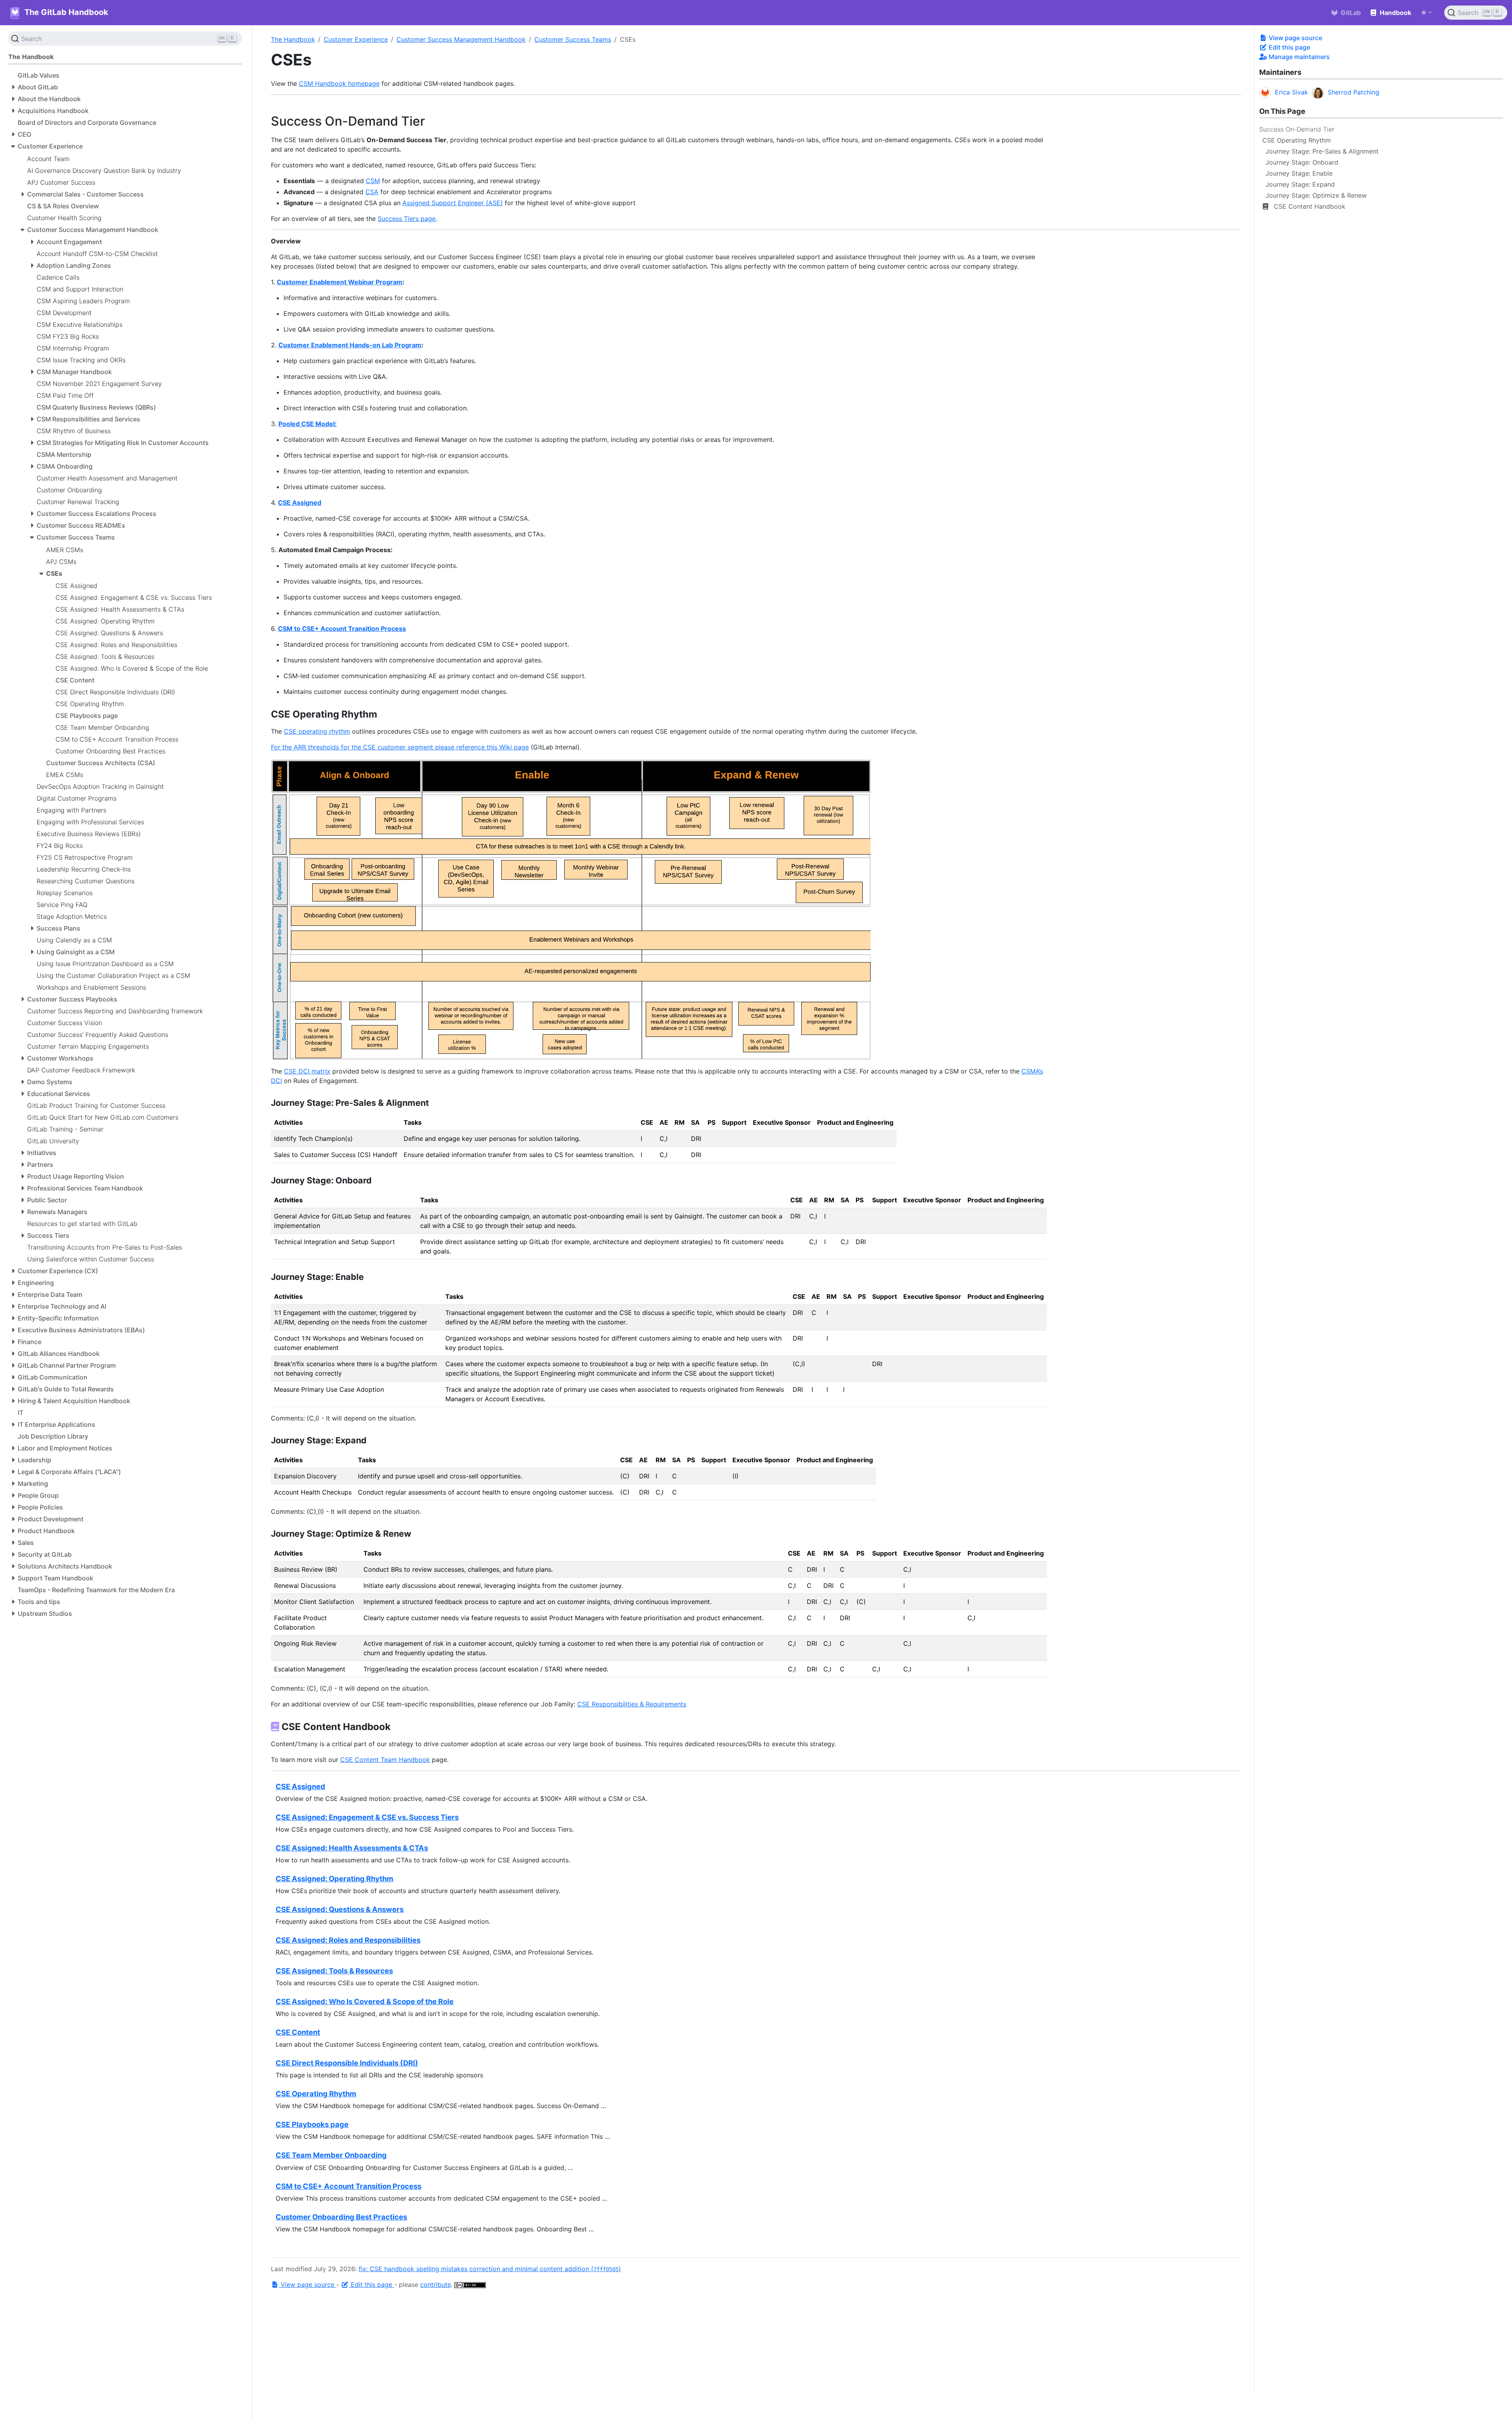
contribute (435, 2285)
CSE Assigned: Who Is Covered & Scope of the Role (365, 2001)
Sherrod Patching (1354, 92)
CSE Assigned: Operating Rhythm (334, 1879)
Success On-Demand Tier (1297, 129)
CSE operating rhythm (317, 731)
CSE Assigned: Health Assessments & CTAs (352, 1848)
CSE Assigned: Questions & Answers (340, 1909)
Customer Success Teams (573, 39)
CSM (373, 181)
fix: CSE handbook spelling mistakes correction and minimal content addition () (490, 2269)
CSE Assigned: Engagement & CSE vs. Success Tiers (367, 1817)
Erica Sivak (1291, 92)
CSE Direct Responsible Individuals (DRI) (347, 2063)
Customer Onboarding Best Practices (341, 2217)
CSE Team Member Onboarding (331, 2155)
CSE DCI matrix (307, 1071)
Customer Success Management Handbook (461, 39)
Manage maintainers (1298, 57)
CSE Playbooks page (312, 2124)
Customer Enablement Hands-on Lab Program (350, 345)
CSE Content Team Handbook (385, 1760)
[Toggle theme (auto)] (1426, 13)
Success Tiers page (407, 219)
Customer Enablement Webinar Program (340, 282)
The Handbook (293, 39)
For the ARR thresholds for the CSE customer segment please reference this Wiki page (400, 747)
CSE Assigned (300, 503)
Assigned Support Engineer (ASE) (453, 203)
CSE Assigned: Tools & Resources (334, 1971)
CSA (372, 192)
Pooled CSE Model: (308, 424)
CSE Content (298, 2032)
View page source (1295, 38)
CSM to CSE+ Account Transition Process (342, 629)
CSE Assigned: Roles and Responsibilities (348, 1940)
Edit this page (1289, 47)
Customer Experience (356, 39)
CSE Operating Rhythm (316, 2094)
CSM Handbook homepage (339, 83)
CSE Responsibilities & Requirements (632, 1704)
